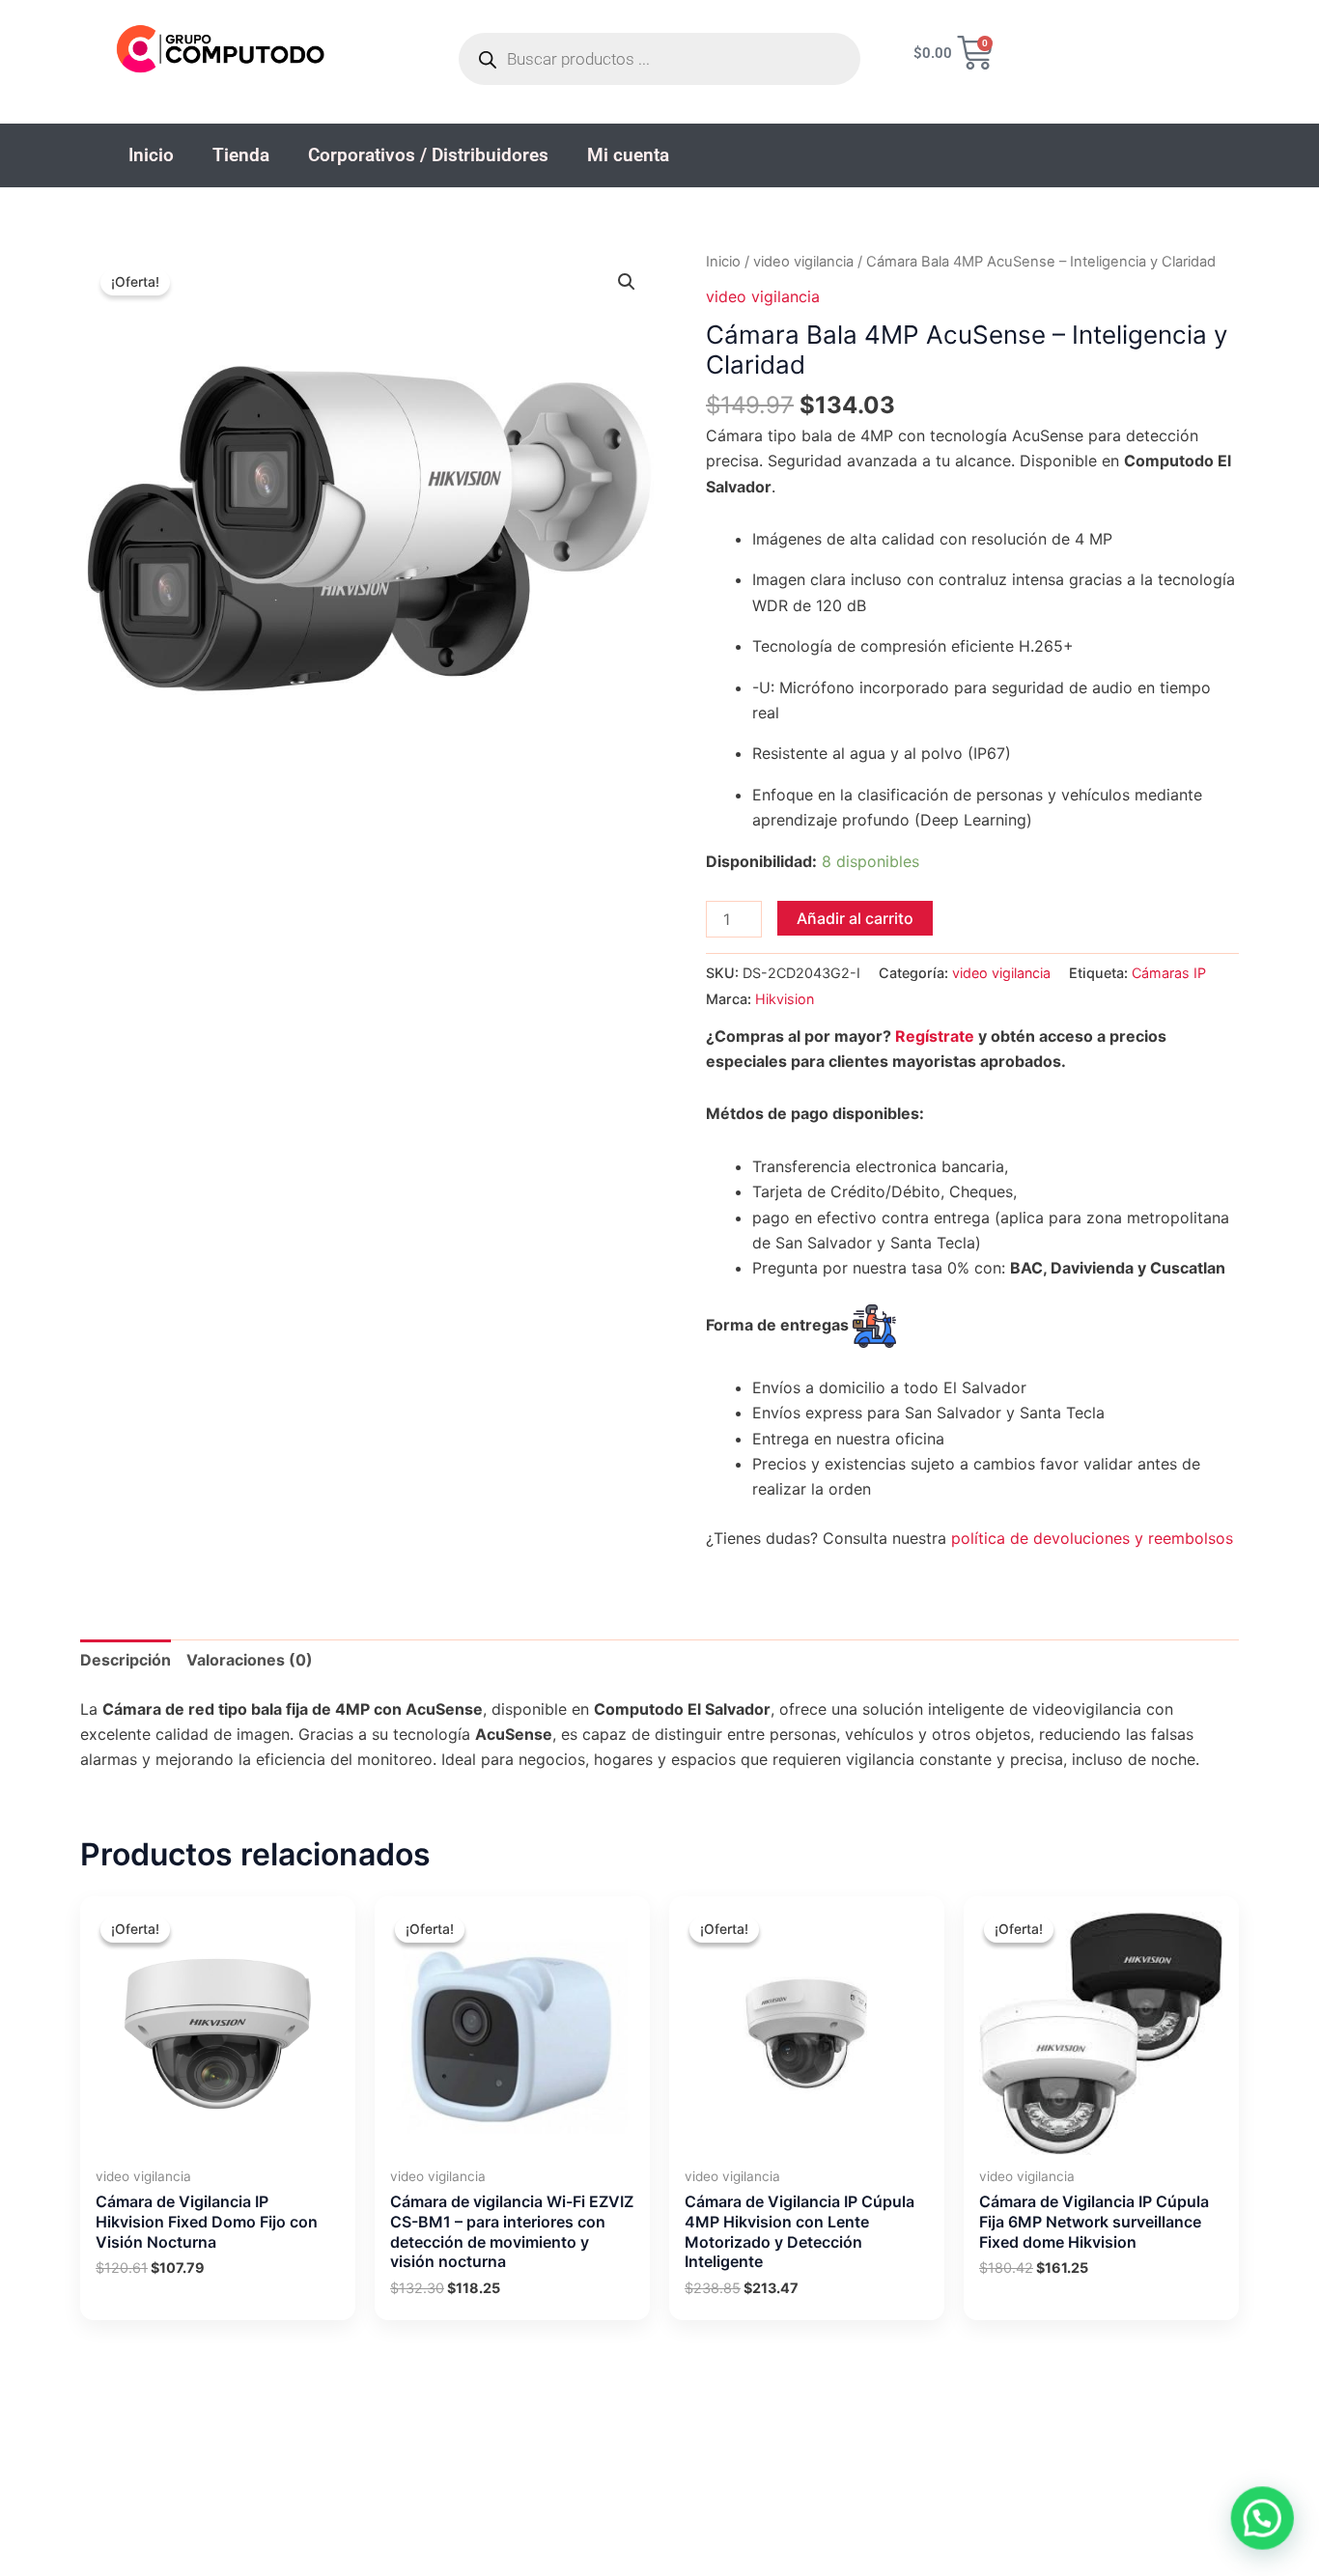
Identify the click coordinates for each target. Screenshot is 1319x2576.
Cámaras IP (1169, 973)
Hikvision (785, 999)
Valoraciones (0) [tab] (250, 1660)
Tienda (241, 155)
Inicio (151, 155)
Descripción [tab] (126, 1660)
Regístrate (935, 1036)
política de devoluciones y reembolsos (1092, 1538)
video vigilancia (803, 262)
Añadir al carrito (855, 918)
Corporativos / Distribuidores (428, 155)
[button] (627, 282)
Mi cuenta (628, 155)
